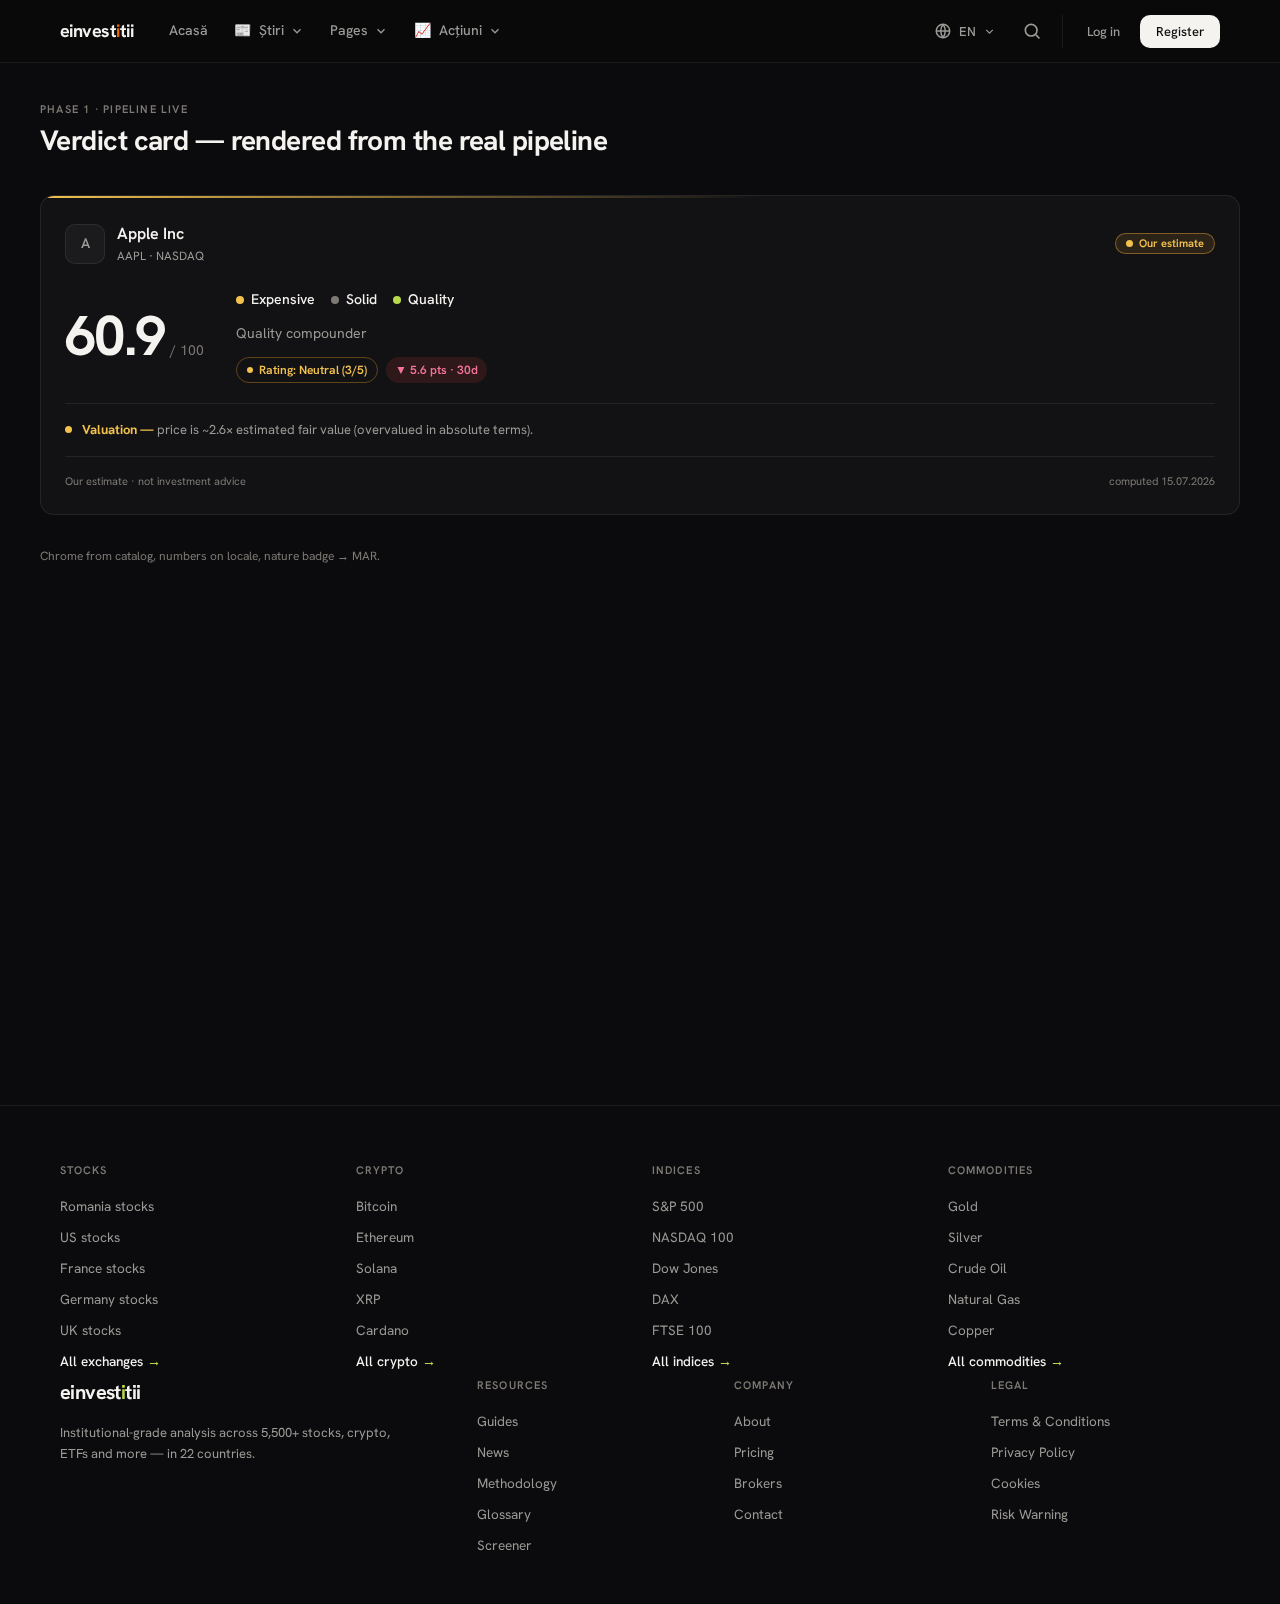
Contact (758, 1514)
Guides (497, 1421)
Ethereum (385, 1237)
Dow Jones (685, 1268)
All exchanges (110, 1361)
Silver (965, 1237)
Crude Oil (977, 1268)
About (752, 1421)
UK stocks (90, 1330)
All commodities (1006, 1361)
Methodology (517, 1483)
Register (1180, 31)
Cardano (382, 1330)
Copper (971, 1330)
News (493, 1452)
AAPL (131, 256)
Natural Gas (984, 1299)
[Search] (1032, 31)
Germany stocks (109, 1299)
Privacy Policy (1033, 1452)
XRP (368, 1299)
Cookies (1015, 1483)
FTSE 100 (682, 1330)
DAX (665, 1299)
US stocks (90, 1237)
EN (967, 31)
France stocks (102, 1268)
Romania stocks (107, 1206)
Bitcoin (376, 1206)
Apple (138, 233)
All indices (692, 1361)
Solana (376, 1268)
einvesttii (96, 30)
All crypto (396, 1361)
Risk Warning (1029, 1514)
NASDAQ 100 (693, 1237)
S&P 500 (678, 1206)
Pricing (754, 1452)
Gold (963, 1206)
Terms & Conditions (1050, 1421)
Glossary (504, 1514)
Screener (504, 1545)
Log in (1103, 31)
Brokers (758, 1483)
